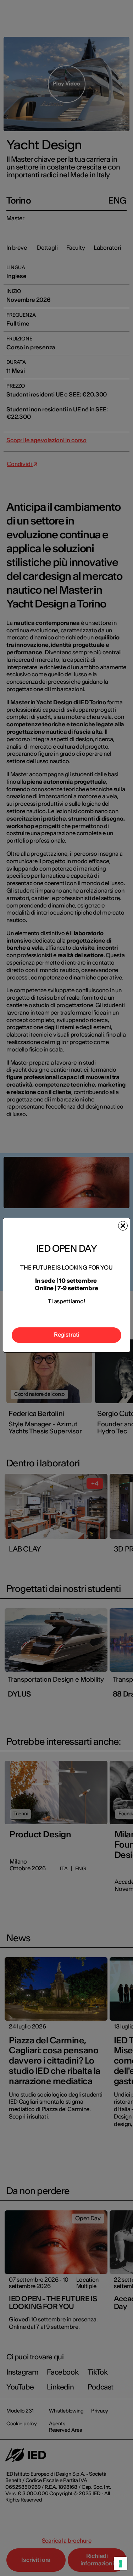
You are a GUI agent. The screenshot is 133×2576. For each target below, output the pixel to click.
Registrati (66, 1334)
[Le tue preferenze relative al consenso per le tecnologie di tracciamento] (121, 2564)
